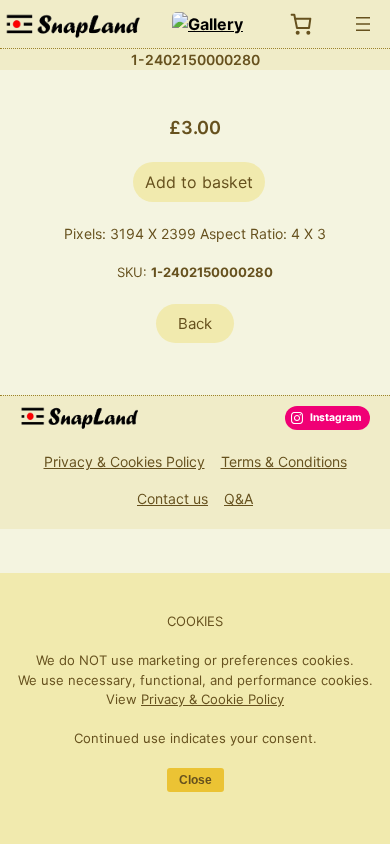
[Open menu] (363, 24)
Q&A (238, 498)
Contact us (172, 498)
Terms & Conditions (284, 461)
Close (195, 780)
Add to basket (199, 182)
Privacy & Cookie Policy (212, 699)
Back (195, 323)
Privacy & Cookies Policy (124, 461)
